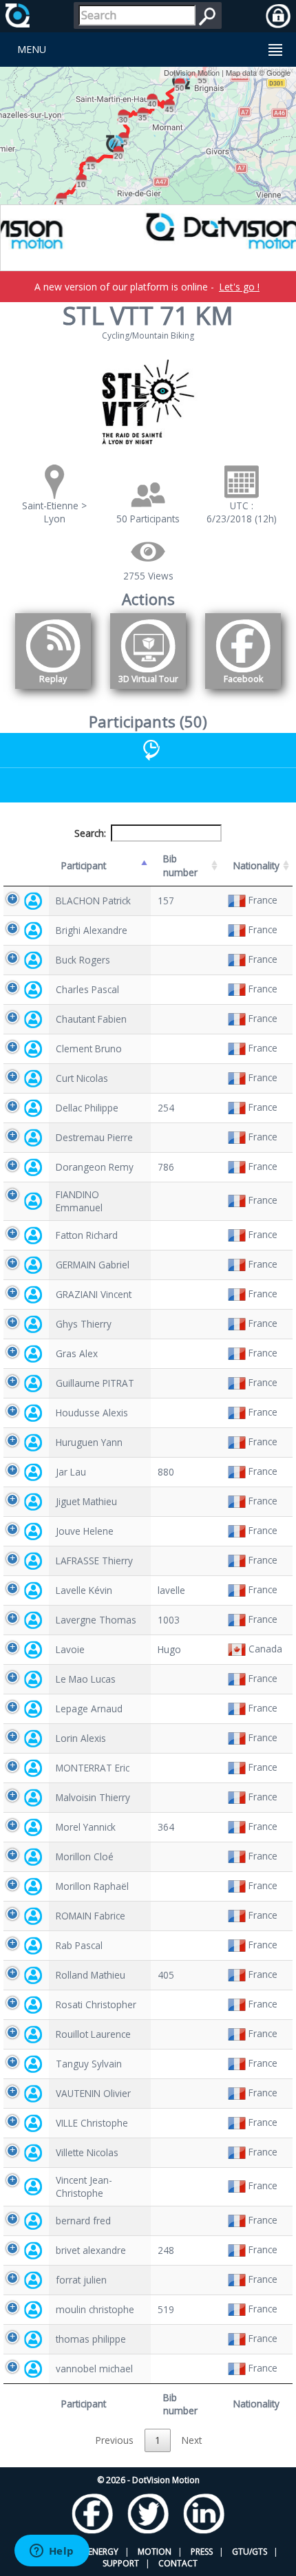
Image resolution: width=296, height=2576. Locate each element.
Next (192, 2440)
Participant (84, 865)
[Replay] (53, 691)
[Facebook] (243, 691)
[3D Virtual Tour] (148, 691)
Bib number (180, 865)
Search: (90, 833)
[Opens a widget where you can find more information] (52, 2552)
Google (278, 72)
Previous (115, 2440)
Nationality (256, 865)
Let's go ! (239, 287)
